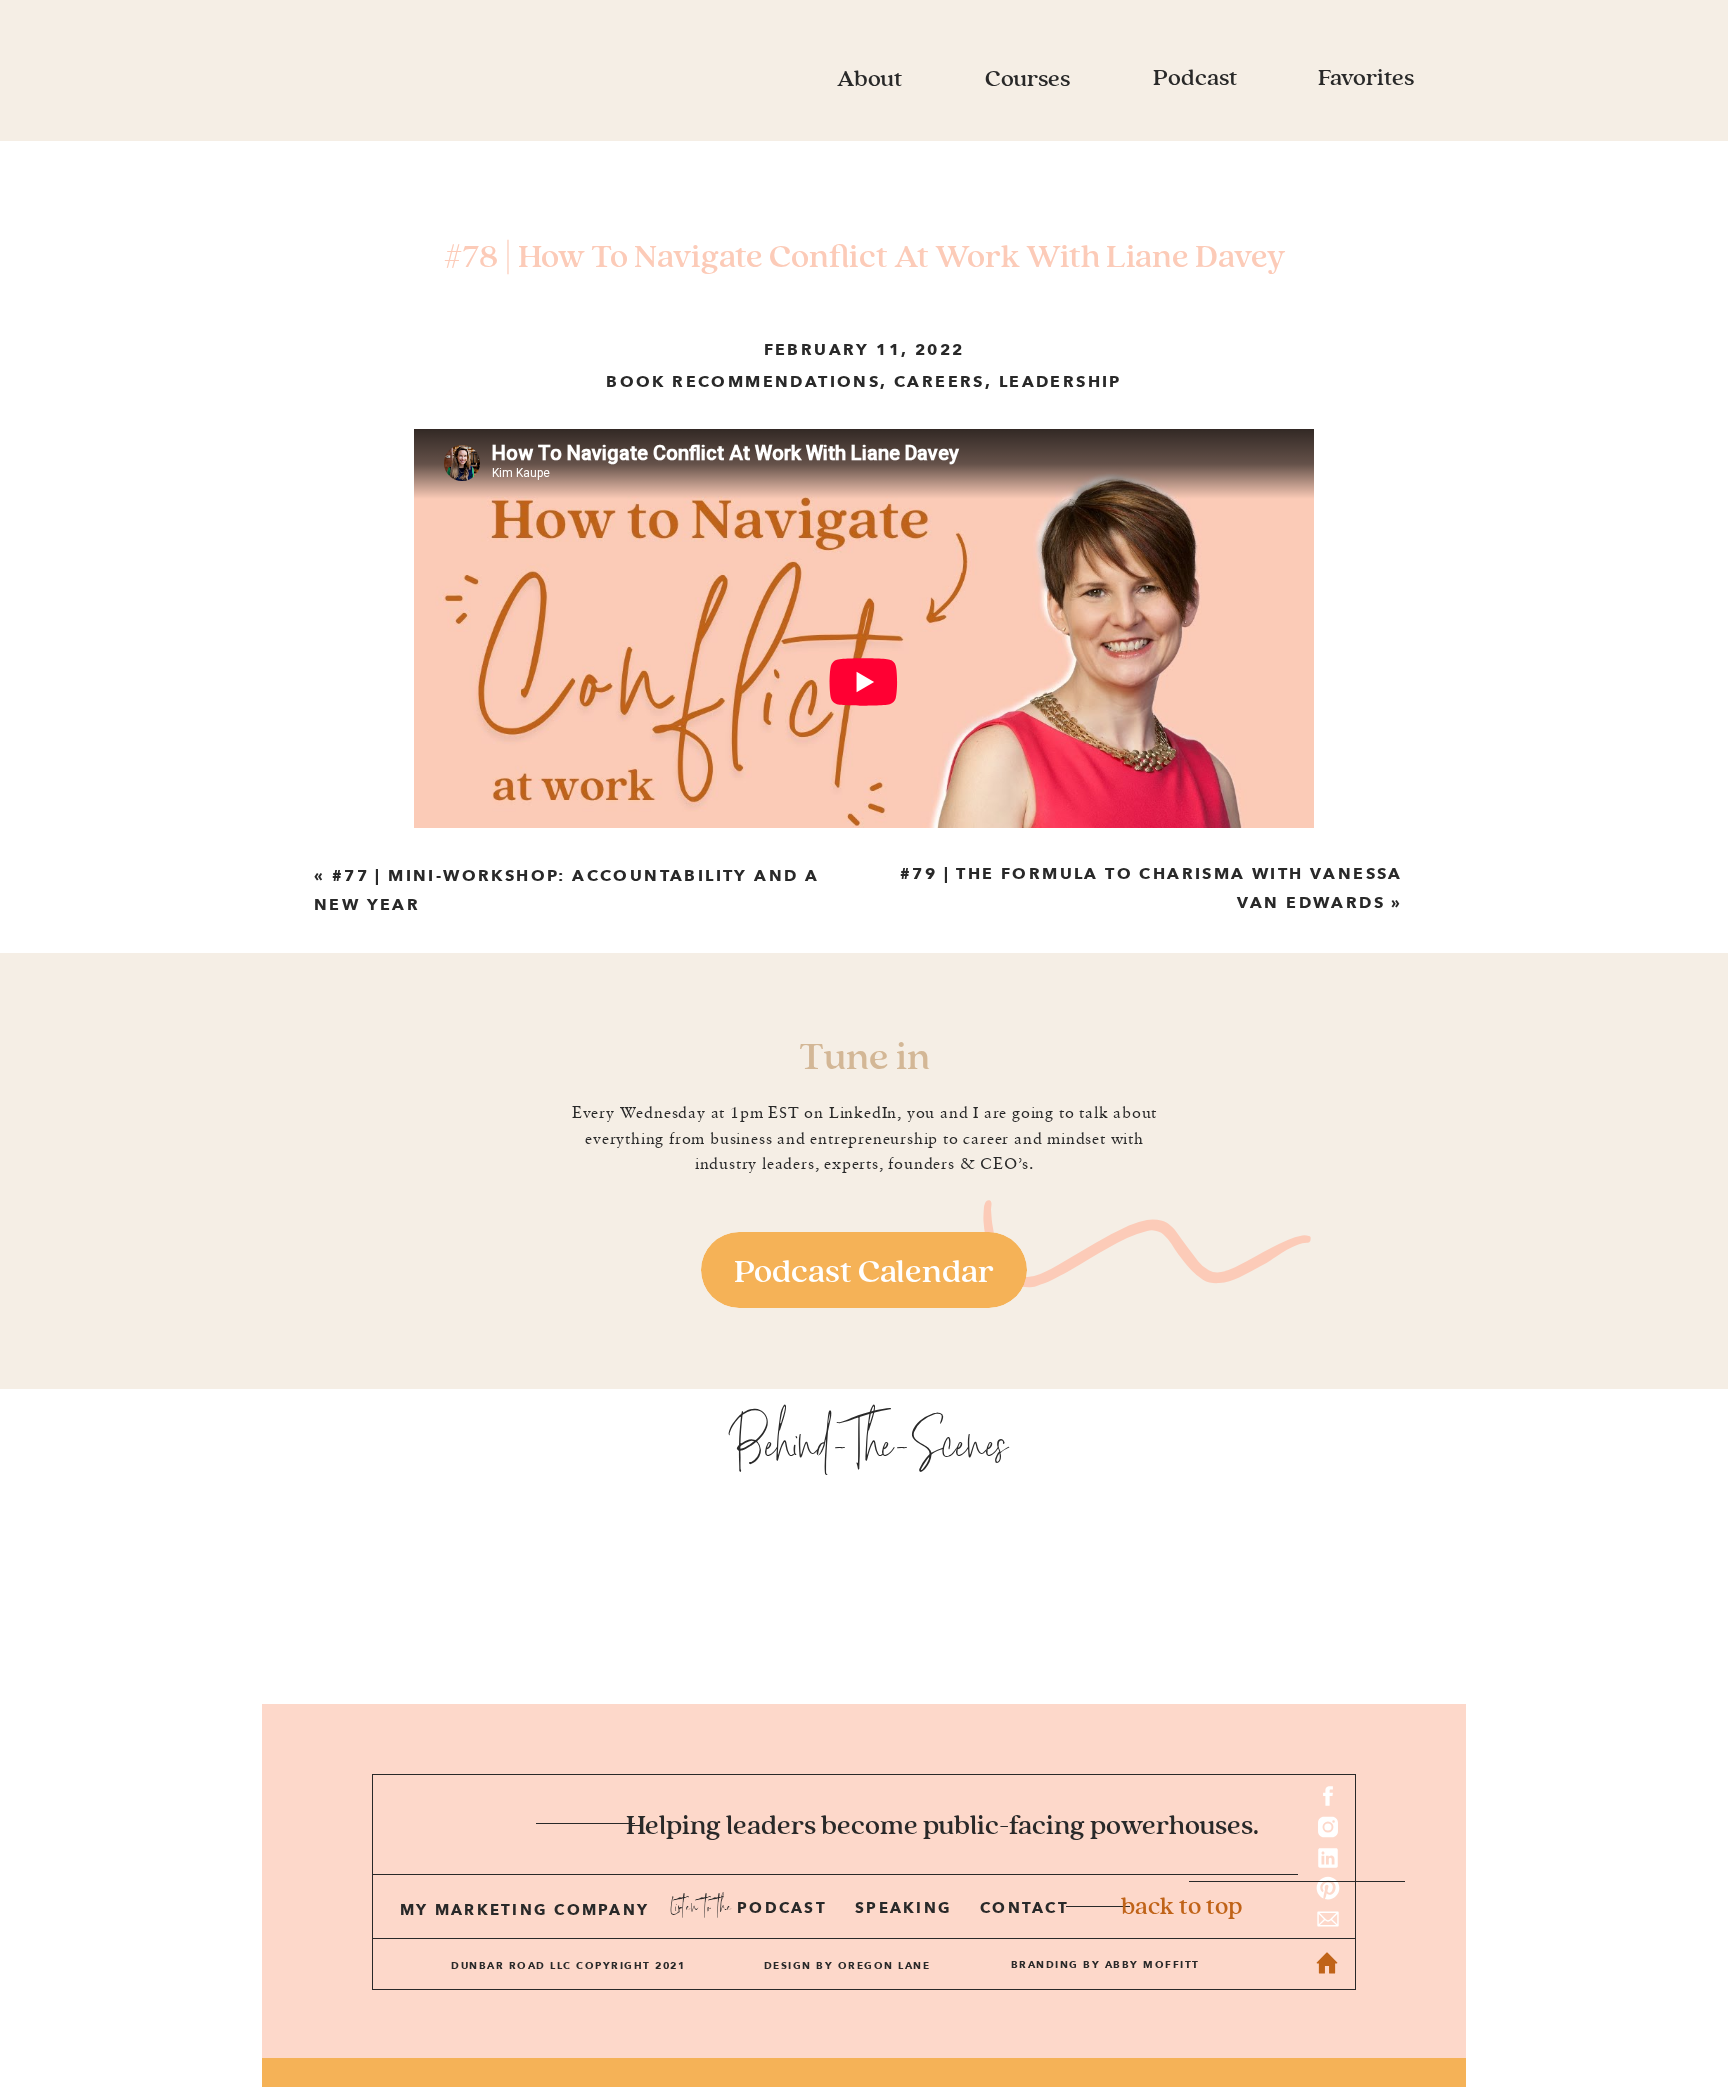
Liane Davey (1261, 947)
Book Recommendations (743, 382)
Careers (939, 382)
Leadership (1060, 382)
